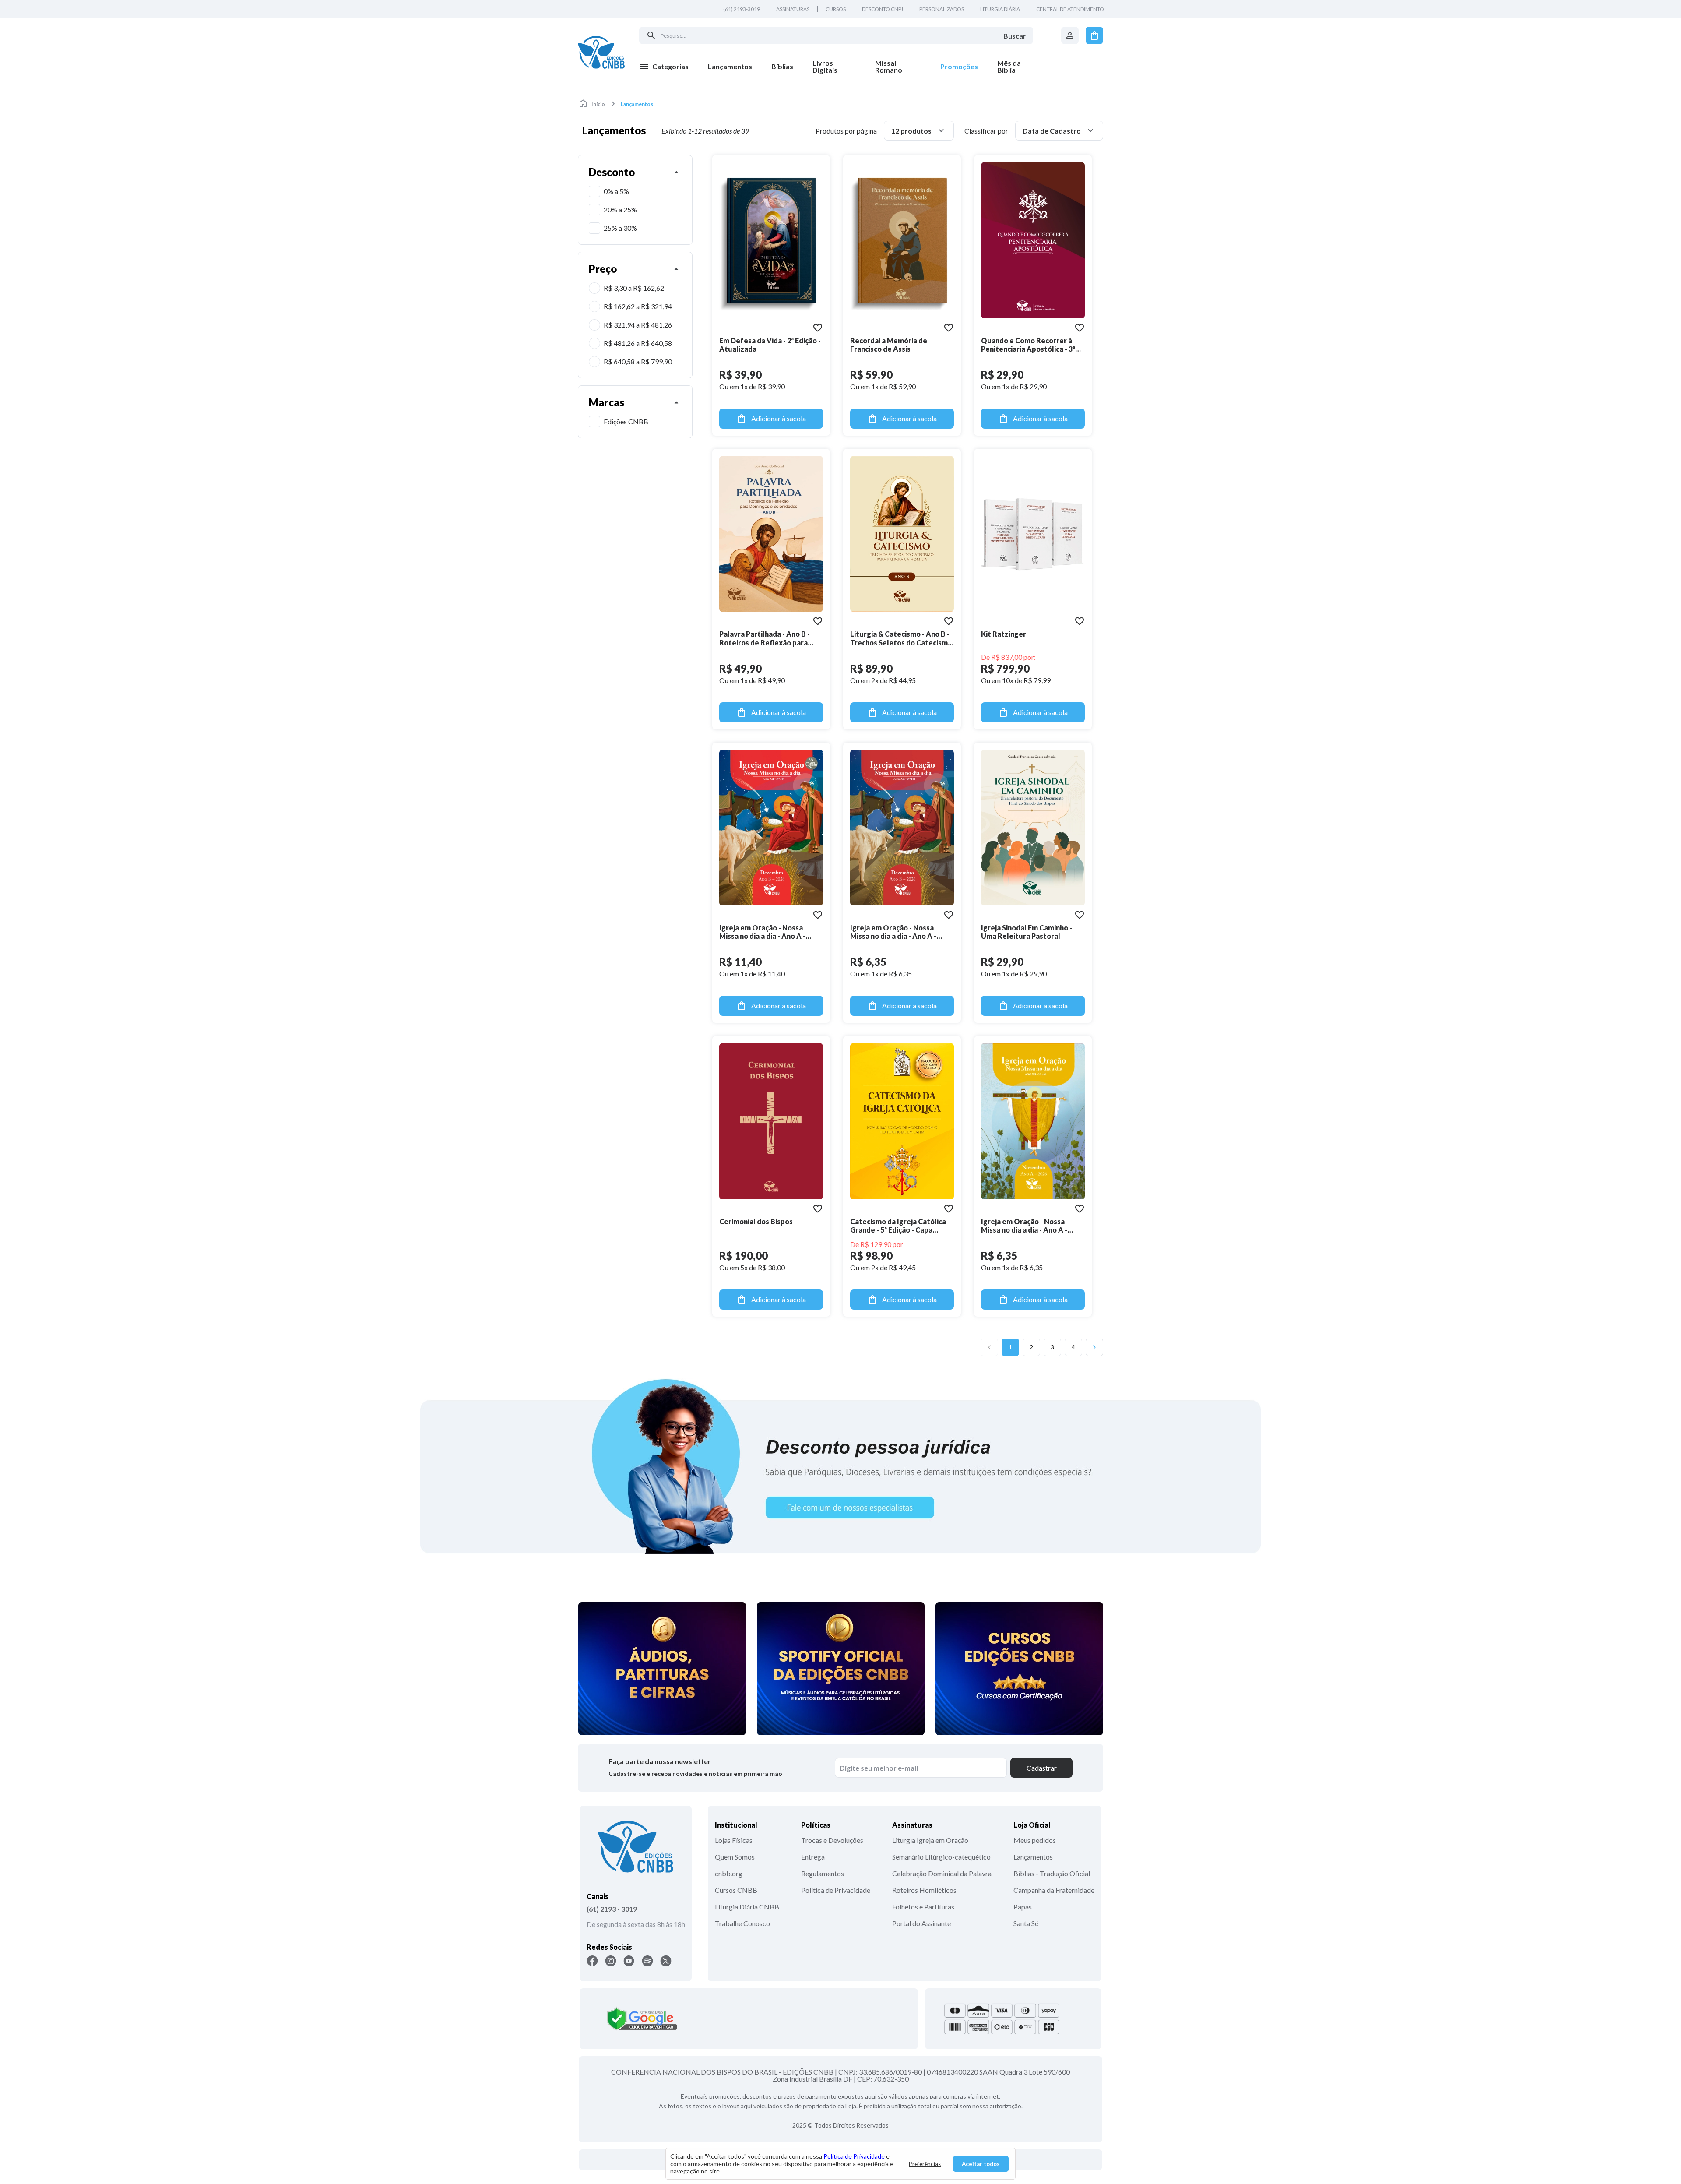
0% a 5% (616, 191)
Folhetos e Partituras (923, 1907)
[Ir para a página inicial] (601, 52)
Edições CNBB (626, 421)
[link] (834, 67)
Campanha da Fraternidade (1054, 1890)
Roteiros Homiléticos (924, 1890)
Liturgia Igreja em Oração (930, 1840)
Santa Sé (1026, 1923)
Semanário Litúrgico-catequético (941, 1857)
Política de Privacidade (836, 1890)
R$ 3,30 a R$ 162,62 (634, 288)
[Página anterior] (989, 1347)
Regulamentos (823, 1873)
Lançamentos (1033, 1857)
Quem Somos (735, 1857)
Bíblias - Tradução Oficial (1052, 1873)
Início (598, 104)
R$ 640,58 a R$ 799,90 (638, 361)
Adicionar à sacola (779, 418)
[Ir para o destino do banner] (840, 1466)
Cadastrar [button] (1042, 1768)
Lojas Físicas (734, 1840)
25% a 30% (620, 228)
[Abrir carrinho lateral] (1094, 35)
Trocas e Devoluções (832, 1840)
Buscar (1015, 36)
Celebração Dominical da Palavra (942, 1873)
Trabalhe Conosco (742, 1923)
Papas (1023, 1907)
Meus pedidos (1035, 1840)
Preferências (925, 2164)
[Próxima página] (1094, 1347)
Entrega (813, 1857)
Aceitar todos (981, 2164)
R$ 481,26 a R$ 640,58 (638, 343)
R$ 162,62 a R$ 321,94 (638, 306)
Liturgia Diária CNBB (747, 1907)
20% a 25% (620, 210)
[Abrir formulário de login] (1070, 35)
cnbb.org (729, 1873)
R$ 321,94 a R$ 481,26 (638, 325)
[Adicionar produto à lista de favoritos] (818, 328)
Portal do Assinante (921, 1923)
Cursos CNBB (736, 1890)
